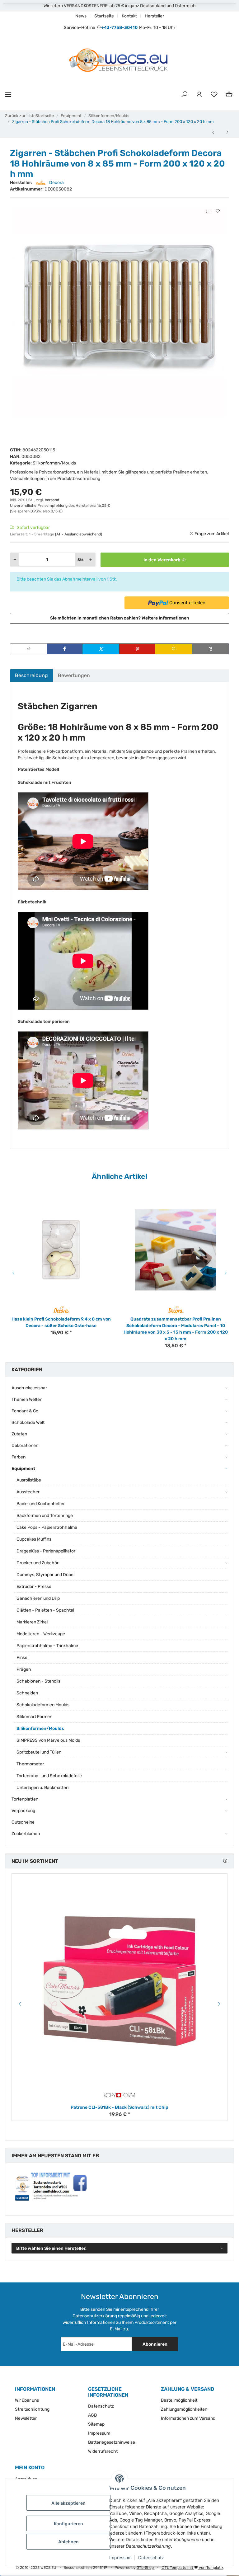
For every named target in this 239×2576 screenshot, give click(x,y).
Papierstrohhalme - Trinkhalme (47, 1646)
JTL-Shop (146, 2568)
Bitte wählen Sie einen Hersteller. (51, 2248)
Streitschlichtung (32, 2409)
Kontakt (129, 16)
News (81, 16)
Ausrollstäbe (29, 1480)
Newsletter (26, 2418)
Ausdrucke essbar (29, 1388)
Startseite (104, 16)
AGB (92, 2415)
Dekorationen (25, 1446)
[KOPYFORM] (119, 2095)
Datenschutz (151, 2557)
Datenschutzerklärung (95, 2316)
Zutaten (19, 1434)
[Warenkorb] (229, 95)
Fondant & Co (25, 1411)
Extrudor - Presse (34, 1587)
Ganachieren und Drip (38, 1598)
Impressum (120, 2557)
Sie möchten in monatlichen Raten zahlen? (120, 618)
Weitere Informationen (165, 618)
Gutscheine (23, 1822)
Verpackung (23, 1811)
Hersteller (154, 16)
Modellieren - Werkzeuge (41, 1634)
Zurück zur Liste (20, 116)
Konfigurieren (68, 2524)
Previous (12, 1273)
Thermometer (30, 1764)
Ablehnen (68, 2542)
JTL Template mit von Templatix (192, 2568)
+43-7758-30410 (119, 28)
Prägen (24, 1669)
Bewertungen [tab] (74, 675)
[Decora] (61, 1309)
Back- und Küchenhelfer (41, 1504)
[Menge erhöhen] (91, 560)
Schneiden (27, 1693)
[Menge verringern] (15, 560)
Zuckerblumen (26, 1834)
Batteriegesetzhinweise (112, 2442)
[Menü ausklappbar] (8, 94)
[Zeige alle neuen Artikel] (225, 1861)
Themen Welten (27, 1399)
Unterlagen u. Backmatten (42, 1788)
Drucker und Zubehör (37, 1563)
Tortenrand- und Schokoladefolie (49, 1776)
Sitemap (96, 2424)
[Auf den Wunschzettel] (218, 211)
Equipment (23, 1469)
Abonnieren (155, 2344)
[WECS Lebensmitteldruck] (119, 61)
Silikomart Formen (34, 1717)
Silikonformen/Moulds (54, 463)
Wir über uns (27, 2400)
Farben (19, 1457)
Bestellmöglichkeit (179, 2400)
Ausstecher (28, 1492)
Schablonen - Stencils (38, 1681)
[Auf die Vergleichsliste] (208, 211)
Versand (52, 500)
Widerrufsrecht (103, 2451)
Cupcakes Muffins (34, 1539)
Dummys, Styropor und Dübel (45, 1575)
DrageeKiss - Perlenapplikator (46, 1551)
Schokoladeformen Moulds (43, 1705)
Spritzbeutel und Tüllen (39, 1752)
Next (227, 1273)
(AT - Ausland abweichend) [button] (79, 534)
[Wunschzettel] (214, 95)
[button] (184, 95)
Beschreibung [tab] (31, 675)
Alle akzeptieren (68, 2503)
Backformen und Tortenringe (45, 1516)
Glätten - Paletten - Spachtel (45, 1610)
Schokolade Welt (28, 1422)
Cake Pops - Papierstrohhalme (47, 1527)
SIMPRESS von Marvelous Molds (48, 1740)
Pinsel (22, 1658)
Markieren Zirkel (32, 1622)
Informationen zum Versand (188, 2418)
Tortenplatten (25, 1799)
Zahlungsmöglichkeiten (184, 2409)
